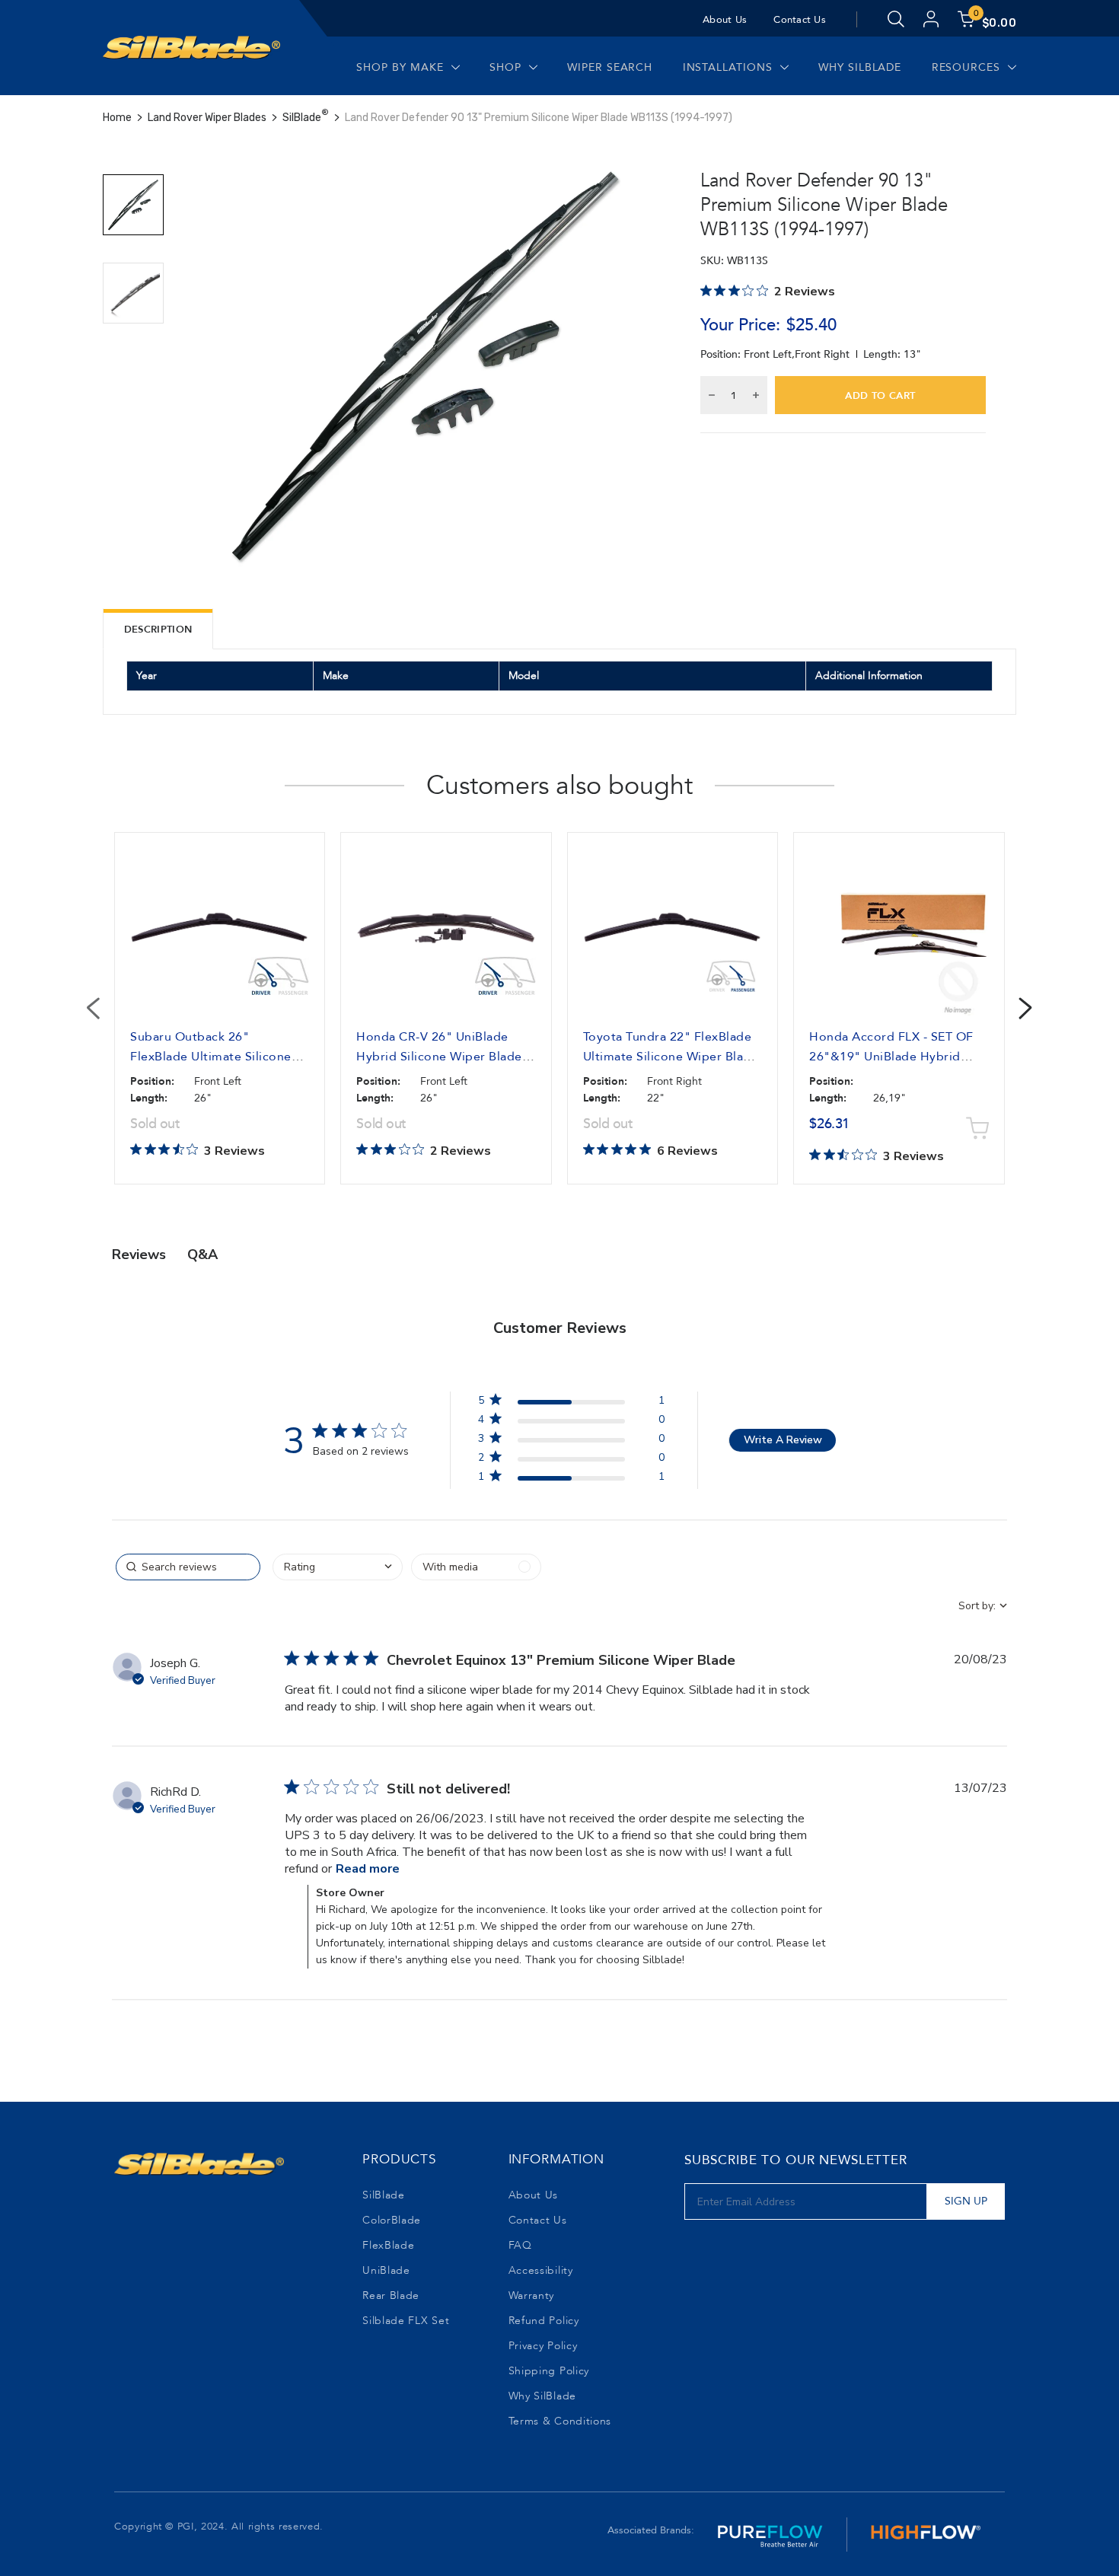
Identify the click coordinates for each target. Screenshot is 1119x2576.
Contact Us (800, 20)
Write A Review (783, 1440)
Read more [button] (368, 1869)
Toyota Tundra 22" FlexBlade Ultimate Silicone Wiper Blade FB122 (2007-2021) (671, 1057)
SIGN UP (966, 2201)
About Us (725, 20)
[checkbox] (476, 1567)
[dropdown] (338, 1567)
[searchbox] (188, 1567)
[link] (571, 1479)
